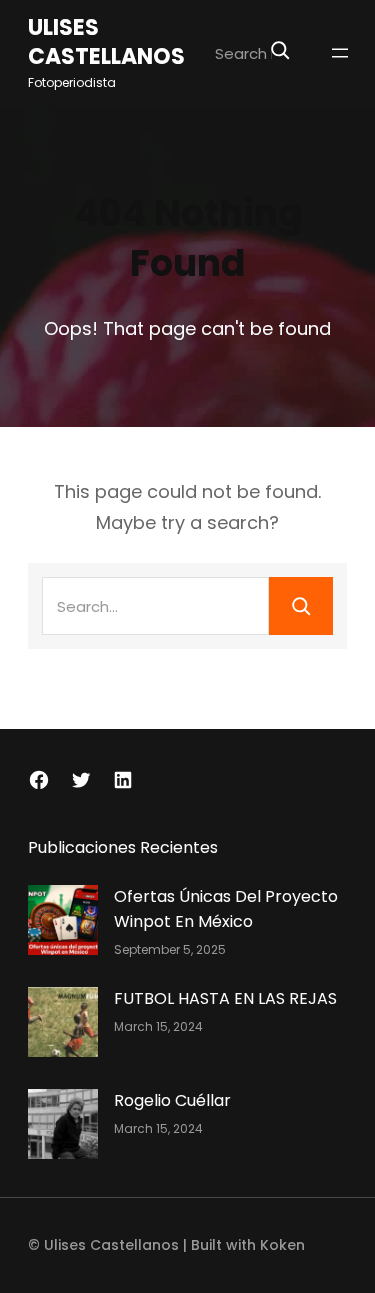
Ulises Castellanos (106, 43)
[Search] (280, 50)
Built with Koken (248, 1245)
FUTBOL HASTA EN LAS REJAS (225, 998)
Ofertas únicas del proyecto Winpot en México (226, 909)
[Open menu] (340, 53)
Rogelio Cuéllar (172, 1100)
